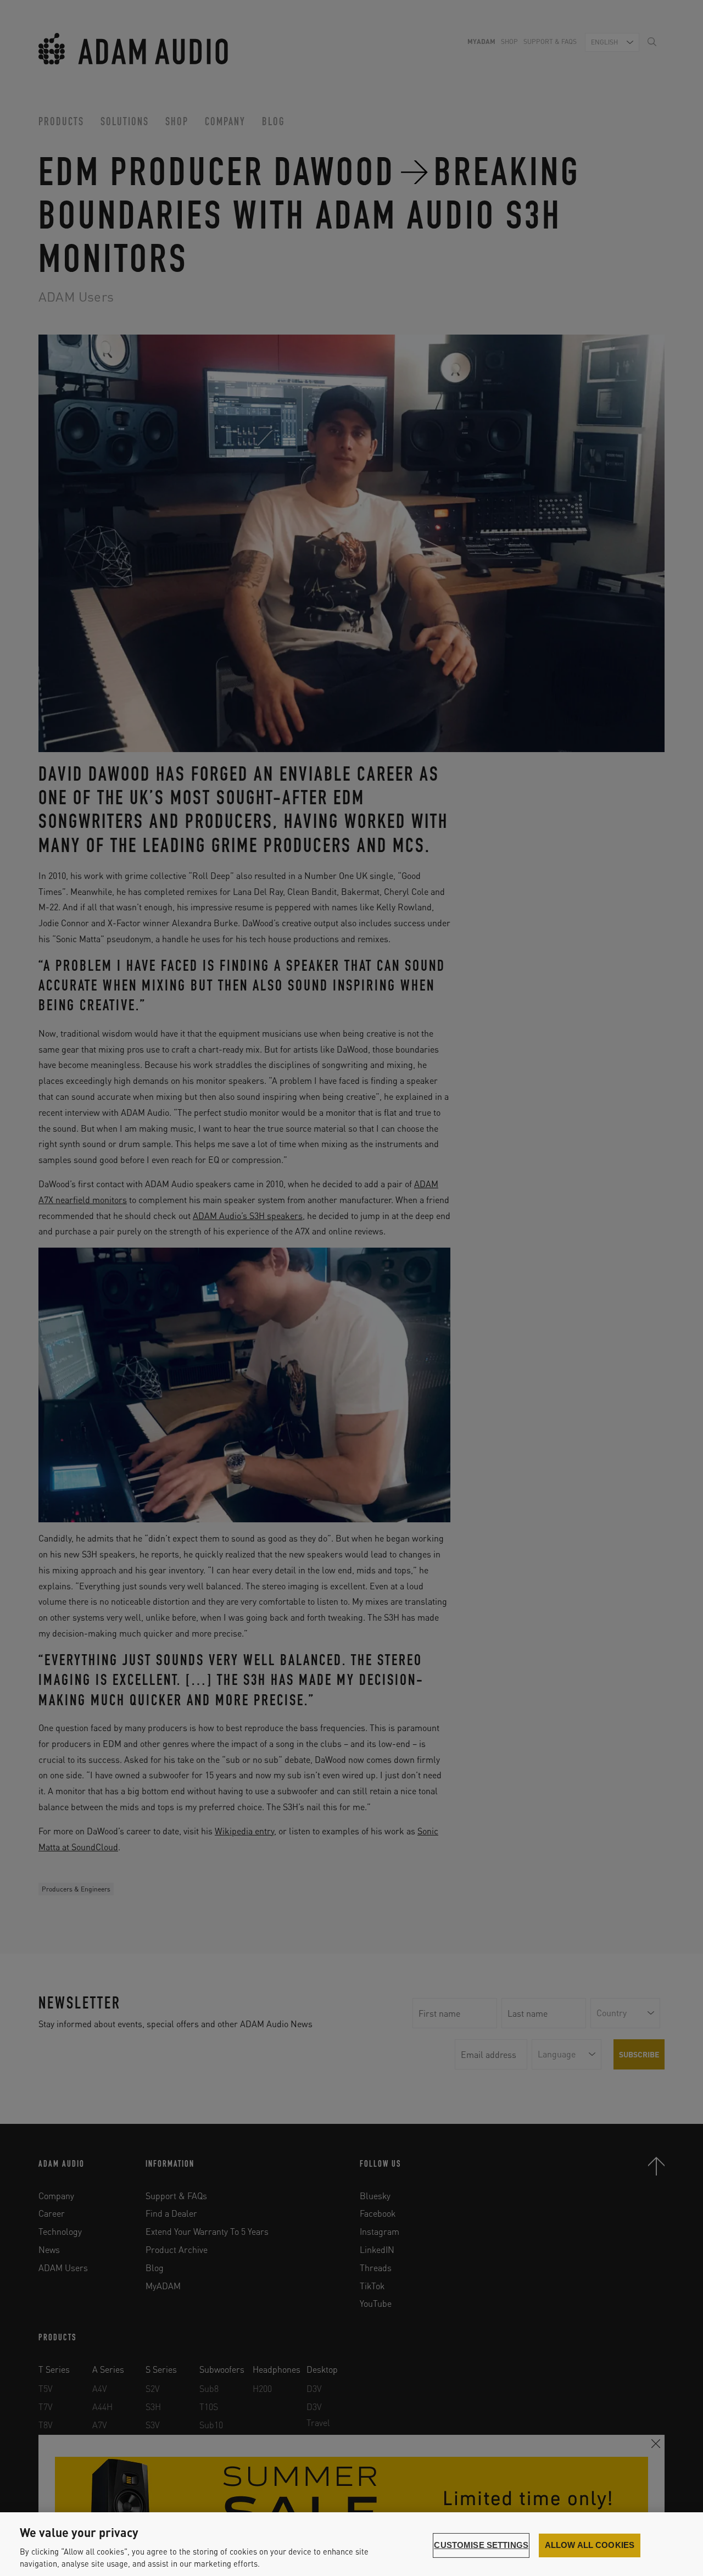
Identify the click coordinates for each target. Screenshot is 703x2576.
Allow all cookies (590, 2545)
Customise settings (481, 2545)
